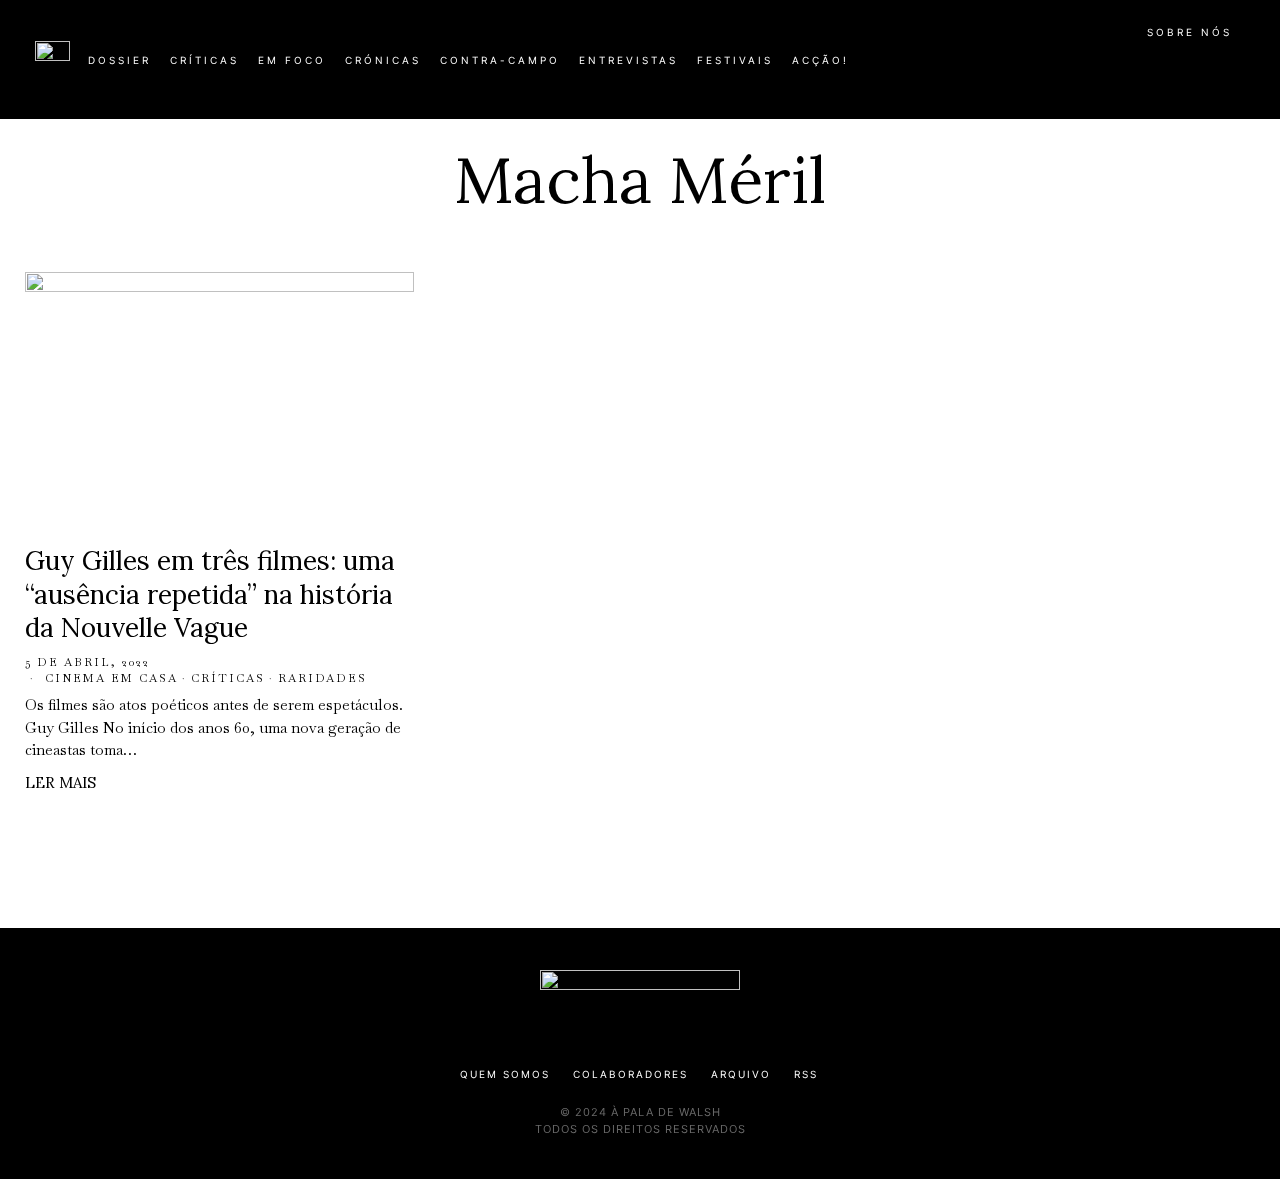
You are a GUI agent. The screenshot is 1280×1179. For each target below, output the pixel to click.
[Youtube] (1180, 68)
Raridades (322, 678)
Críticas (228, 678)
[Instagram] (1116, 68)
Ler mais (60, 782)
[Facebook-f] (1052, 68)
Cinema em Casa (111, 678)
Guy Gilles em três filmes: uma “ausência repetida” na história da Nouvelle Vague (210, 594)
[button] (1235, 71)
